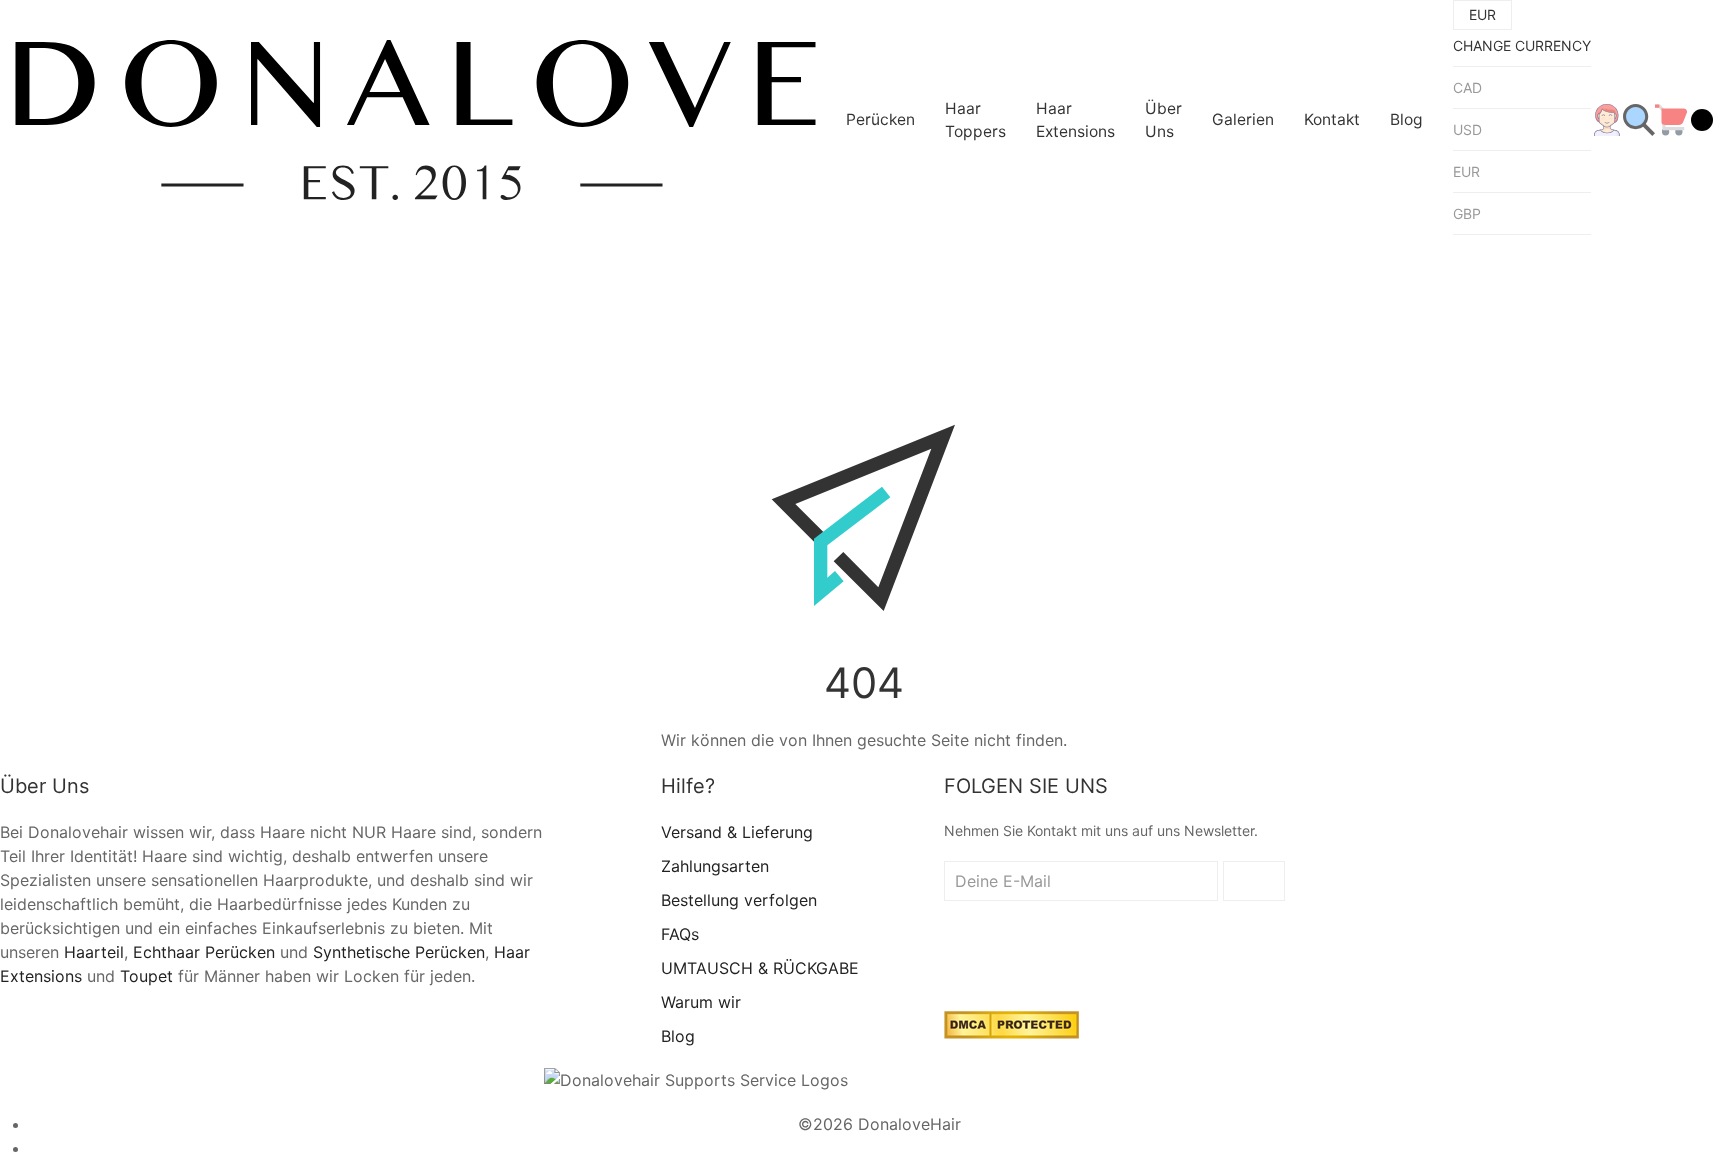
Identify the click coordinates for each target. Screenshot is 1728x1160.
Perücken (880, 119)
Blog (1406, 119)
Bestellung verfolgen (739, 900)
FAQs (680, 934)
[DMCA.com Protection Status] (1011, 1024)
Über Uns (1163, 120)
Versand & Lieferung (737, 832)
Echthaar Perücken (204, 952)
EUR (1466, 171)
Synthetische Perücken (399, 952)
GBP (1467, 213)
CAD (1467, 87)
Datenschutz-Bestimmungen (879, 1148)
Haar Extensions (1075, 120)
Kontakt (1332, 119)
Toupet (146, 976)
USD (1467, 129)
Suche (644, 268)
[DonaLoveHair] (415, 120)
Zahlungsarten (715, 866)
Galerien (1243, 119)
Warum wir (701, 1002)
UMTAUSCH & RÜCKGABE (760, 968)
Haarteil (94, 952)
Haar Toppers (975, 120)
